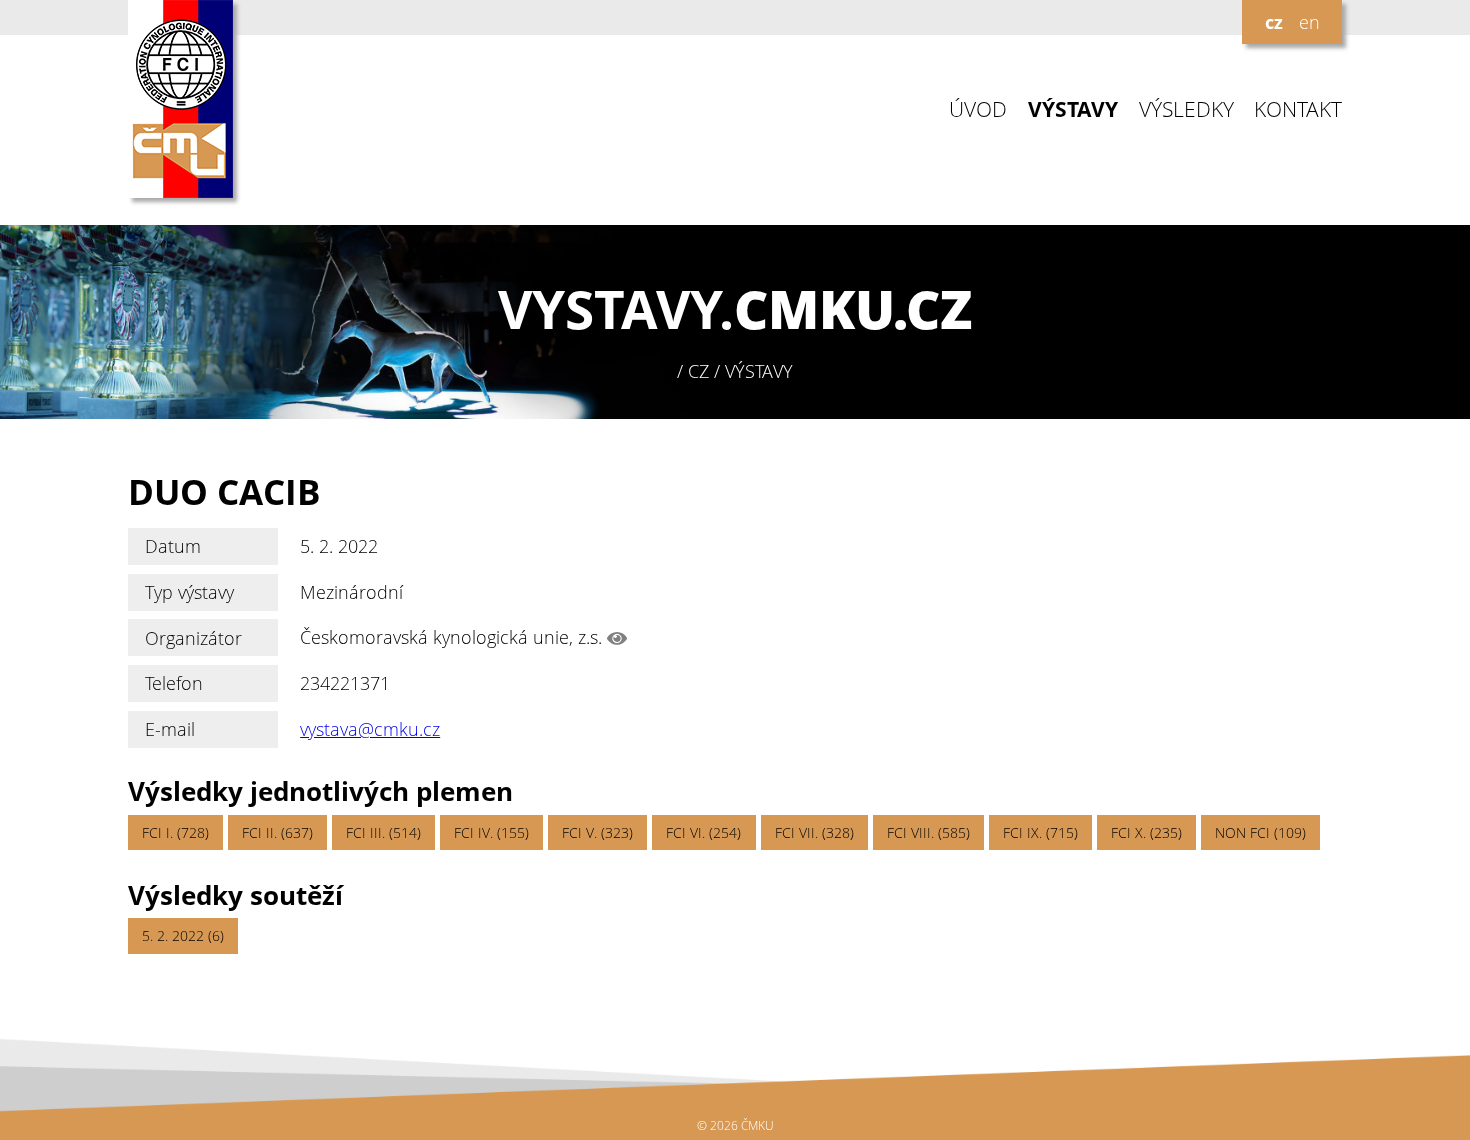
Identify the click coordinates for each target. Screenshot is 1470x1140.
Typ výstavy (189, 592)
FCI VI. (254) (703, 832)
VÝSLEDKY (1186, 109)
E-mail (170, 729)
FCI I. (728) (175, 832)
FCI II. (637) (277, 832)
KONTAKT (1298, 109)
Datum (173, 546)
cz (1274, 22)
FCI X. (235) (1146, 832)
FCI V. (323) (597, 832)
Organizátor (193, 638)
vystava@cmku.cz (370, 729)
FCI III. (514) (383, 832)
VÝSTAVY (1073, 109)
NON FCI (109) (1260, 832)
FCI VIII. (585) (928, 832)
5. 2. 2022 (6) (183, 935)
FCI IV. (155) (491, 832)
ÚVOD (978, 109)
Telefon (174, 683)
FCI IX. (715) (1040, 832)
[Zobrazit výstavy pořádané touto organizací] (617, 638)
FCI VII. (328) (814, 832)
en (1309, 22)
